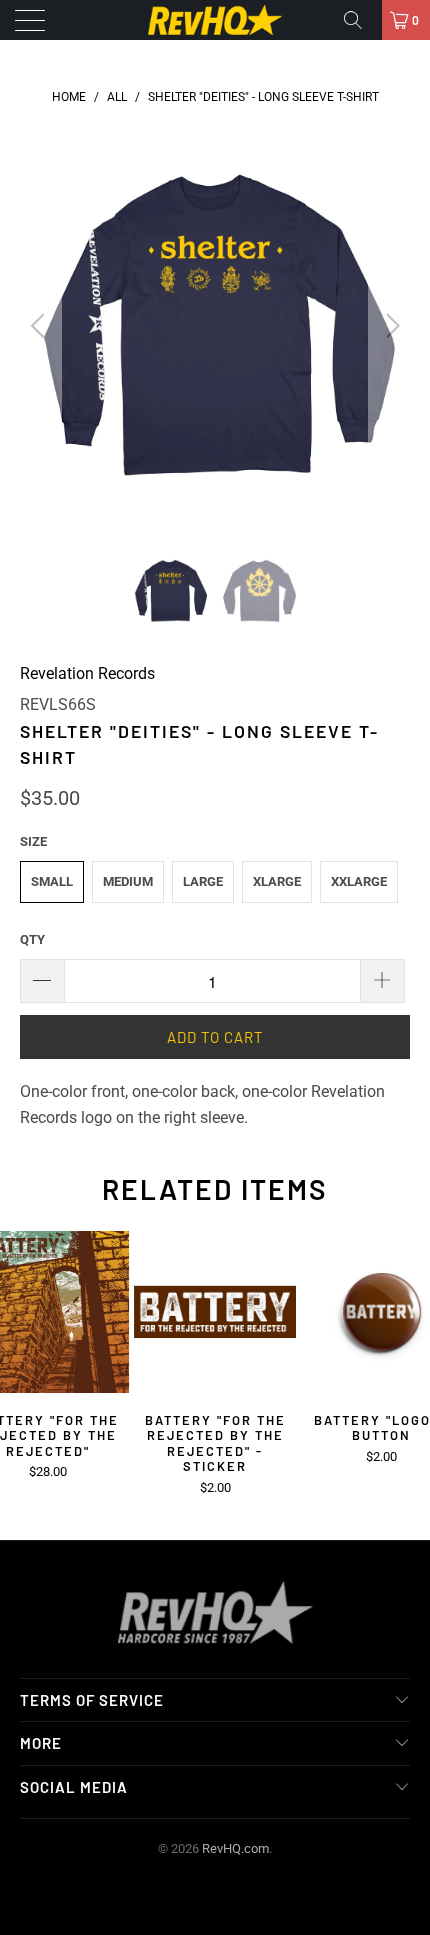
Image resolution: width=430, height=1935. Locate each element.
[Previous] (40, 326)
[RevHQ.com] (215, 20)
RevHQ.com (235, 1848)
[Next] (389, 326)
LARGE (203, 881)
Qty (32, 939)
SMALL (52, 881)
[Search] (360, 20)
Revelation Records (87, 673)
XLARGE (277, 881)
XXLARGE (359, 881)
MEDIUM (128, 881)
